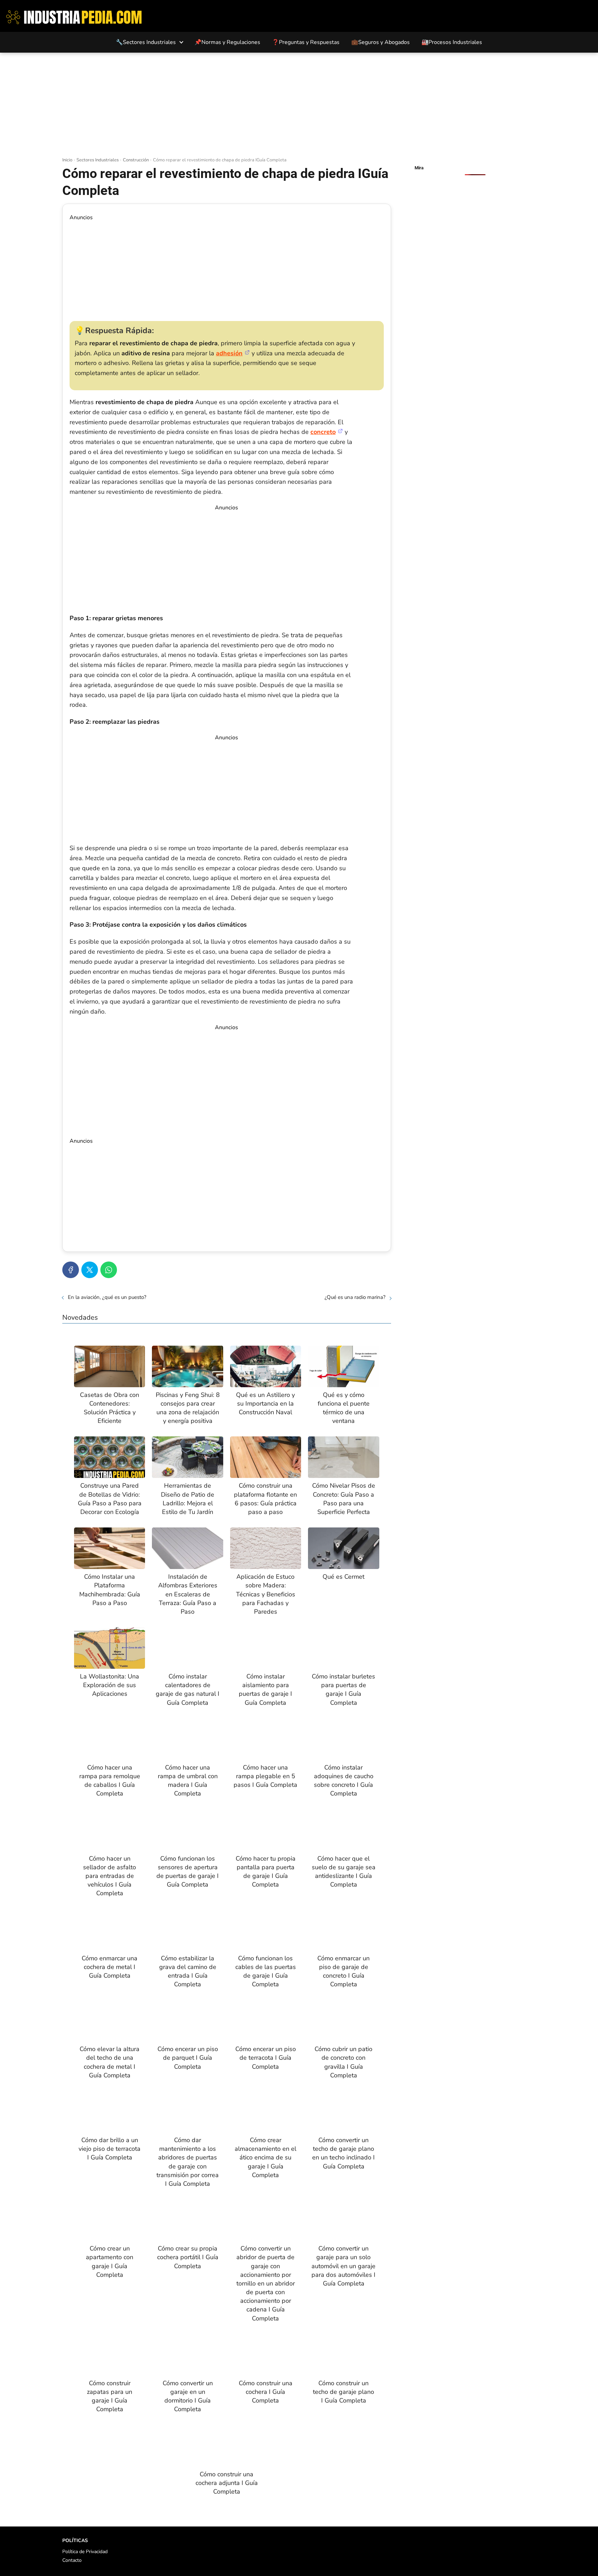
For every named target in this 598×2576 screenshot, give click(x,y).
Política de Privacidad (85, 2552)
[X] (90, 1270)
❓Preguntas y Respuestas (306, 42)
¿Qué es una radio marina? (355, 1297)
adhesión (229, 353)
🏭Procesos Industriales (452, 42)
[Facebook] (71, 1270)
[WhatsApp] (109, 1270)
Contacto (72, 2560)
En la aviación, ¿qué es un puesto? (107, 1297)
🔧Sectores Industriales (146, 42)
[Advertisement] (299, 105)
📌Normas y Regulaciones (227, 42)
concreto (323, 432)
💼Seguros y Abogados (380, 42)
